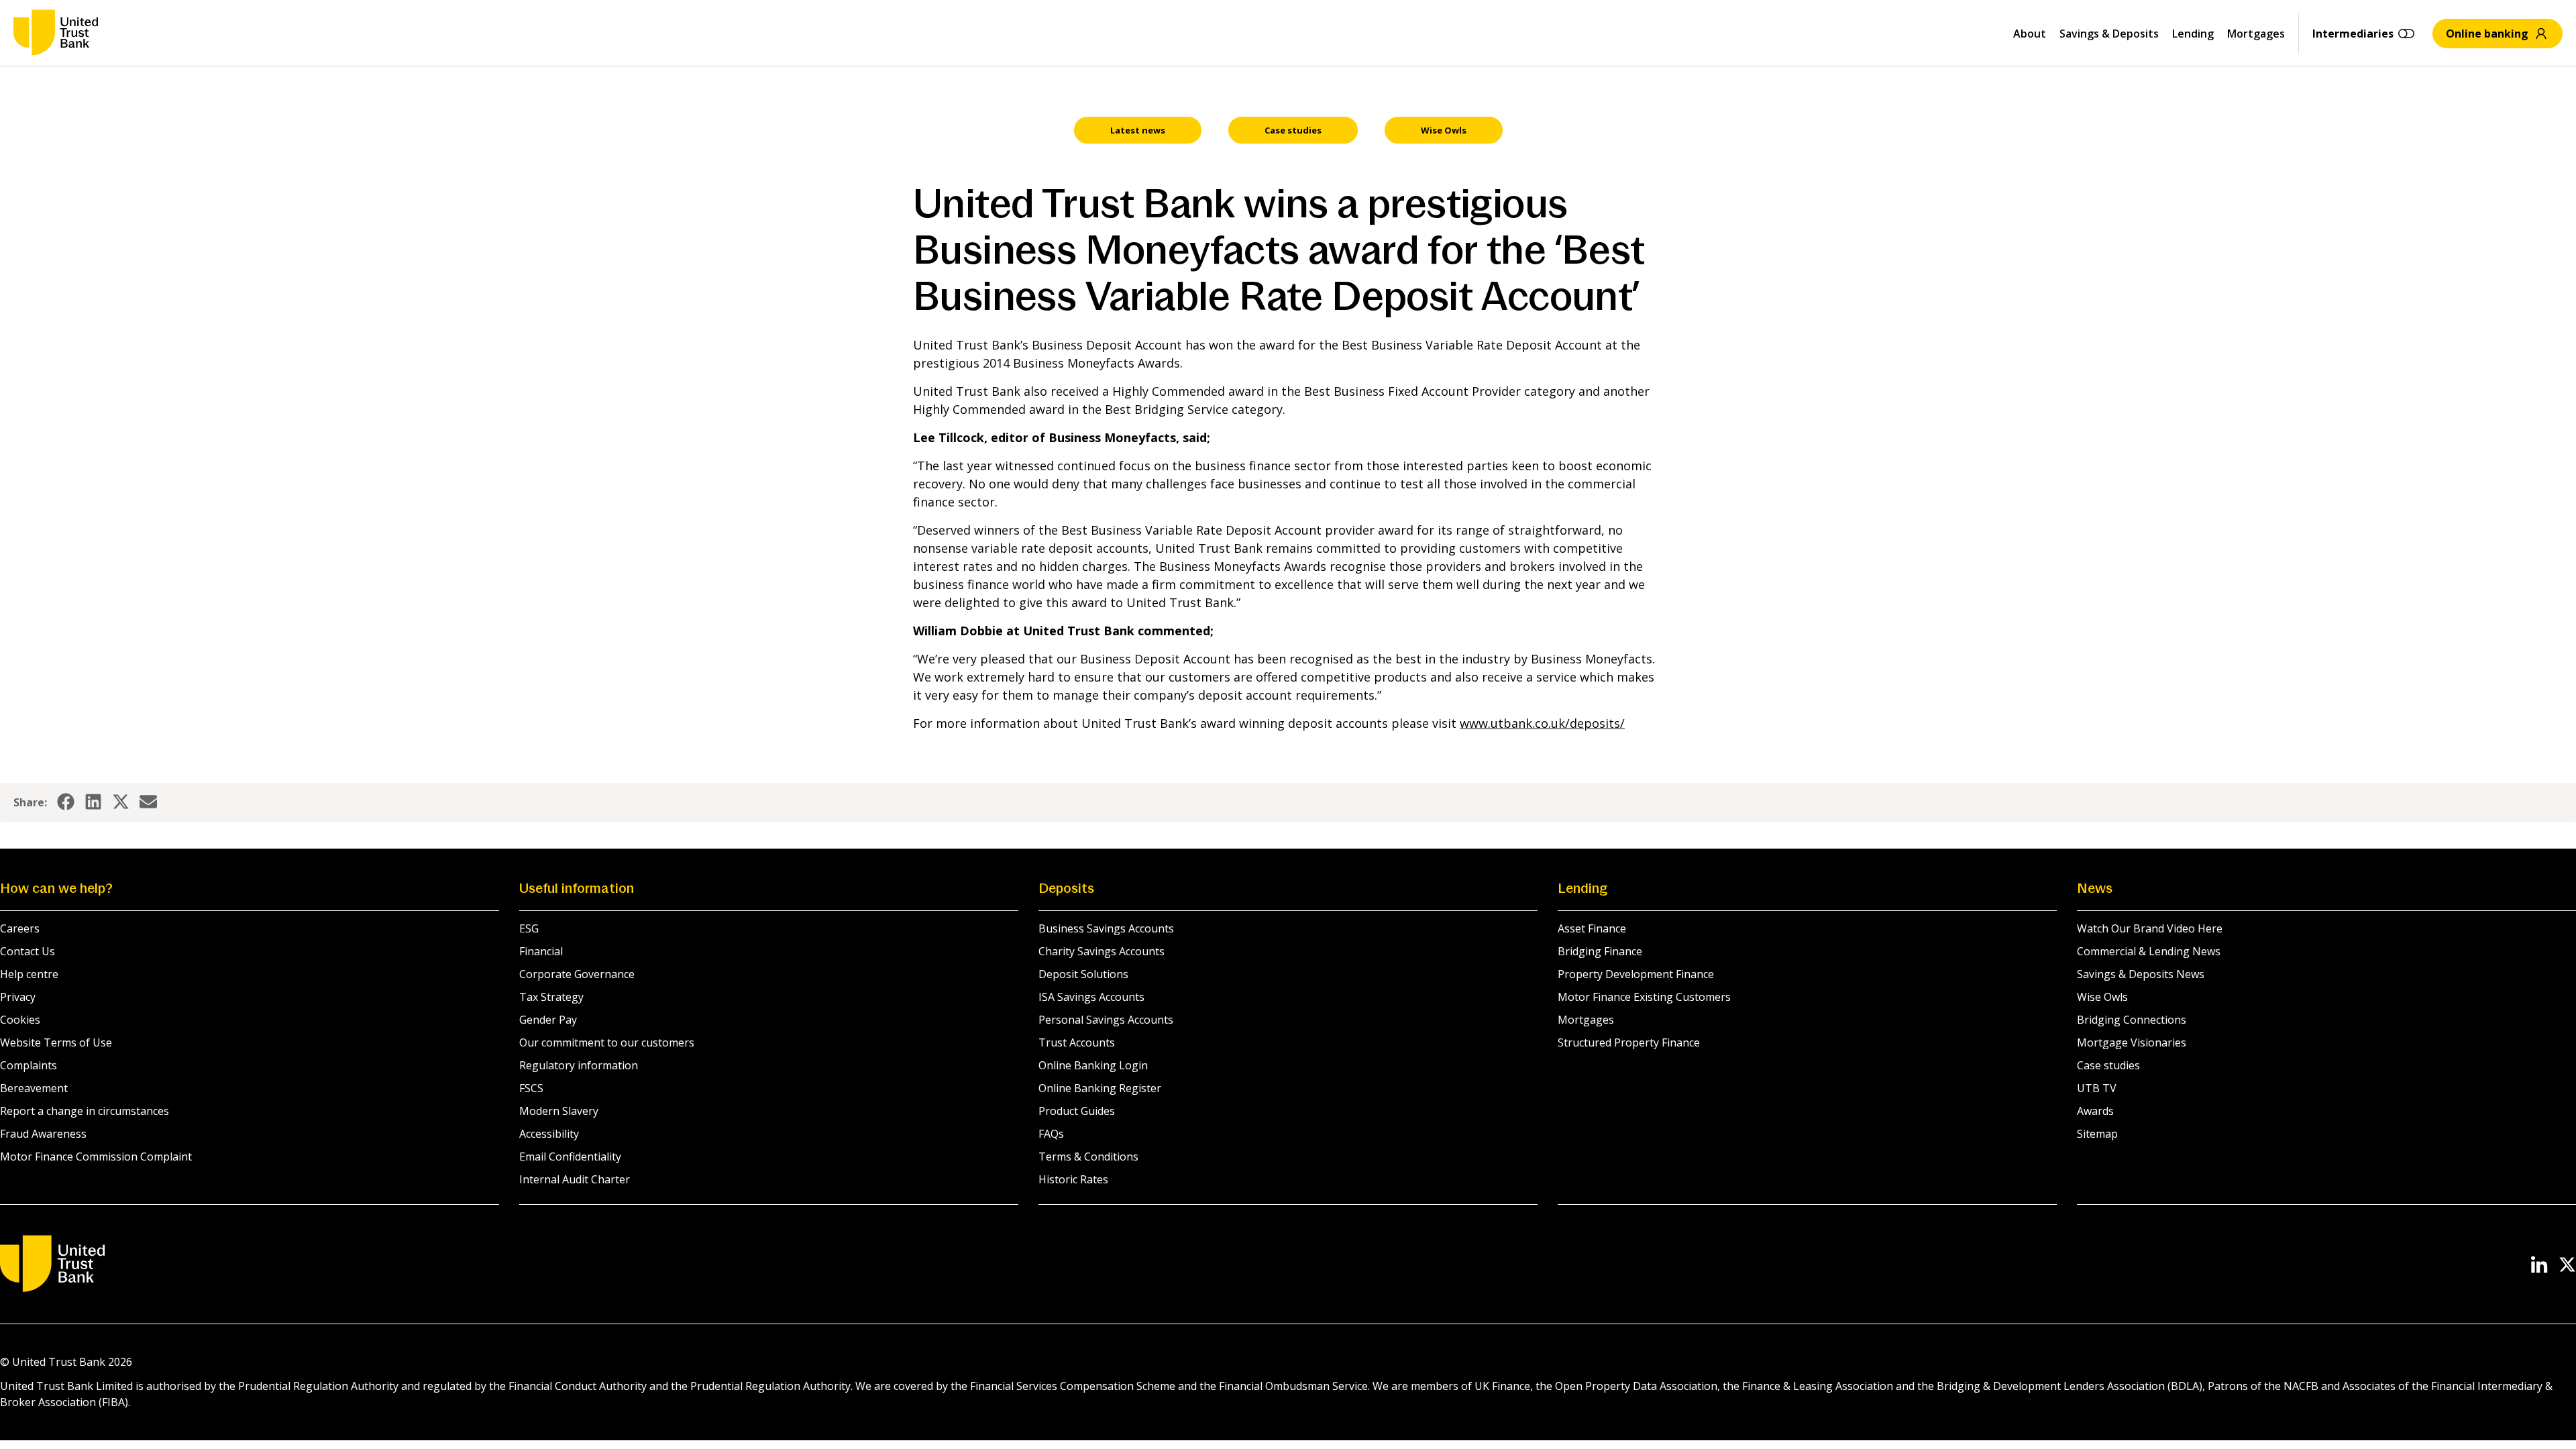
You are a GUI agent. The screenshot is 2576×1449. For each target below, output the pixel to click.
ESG (529, 928)
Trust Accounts (1077, 1042)
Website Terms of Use (56, 1042)
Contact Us (28, 951)
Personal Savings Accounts (1106, 1020)
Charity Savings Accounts (1102, 951)
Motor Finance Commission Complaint (96, 1157)
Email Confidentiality (570, 1157)
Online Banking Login (1093, 1065)
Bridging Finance (1600, 951)
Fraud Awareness (43, 1134)
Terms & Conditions (1088, 1157)
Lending (2193, 34)
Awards (2095, 1111)
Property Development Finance (1636, 974)
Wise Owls (2102, 997)
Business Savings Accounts (1106, 928)
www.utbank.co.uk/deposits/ (1542, 723)
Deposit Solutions (1083, 974)
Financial (541, 951)
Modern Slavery (559, 1111)
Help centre (29, 974)
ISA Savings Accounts (1091, 997)
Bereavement (34, 1088)
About (2030, 34)
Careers (20, 928)
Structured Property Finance (1629, 1042)
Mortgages (2256, 34)
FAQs (1051, 1134)
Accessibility (549, 1134)
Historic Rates (1073, 1179)
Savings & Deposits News (2141, 974)
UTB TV (2097, 1088)
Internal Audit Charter (575, 1179)
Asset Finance (1592, 928)
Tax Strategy (551, 997)
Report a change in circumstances (85, 1111)
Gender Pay (548, 1020)
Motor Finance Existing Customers (1644, 997)
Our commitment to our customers (607, 1042)
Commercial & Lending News (2149, 951)
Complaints (29, 1065)
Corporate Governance (577, 974)
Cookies (20, 1020)
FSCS (531, 1088)
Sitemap (2097, 1134)
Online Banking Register (1100, 1088)
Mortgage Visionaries (2132, 1042)
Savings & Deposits (2109, 34)
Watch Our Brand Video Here (2150, 928)
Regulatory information (579, 1065)
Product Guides (1077, 1111)
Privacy (18, 997)
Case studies (2108, 1065)
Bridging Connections (2132, 1020)
